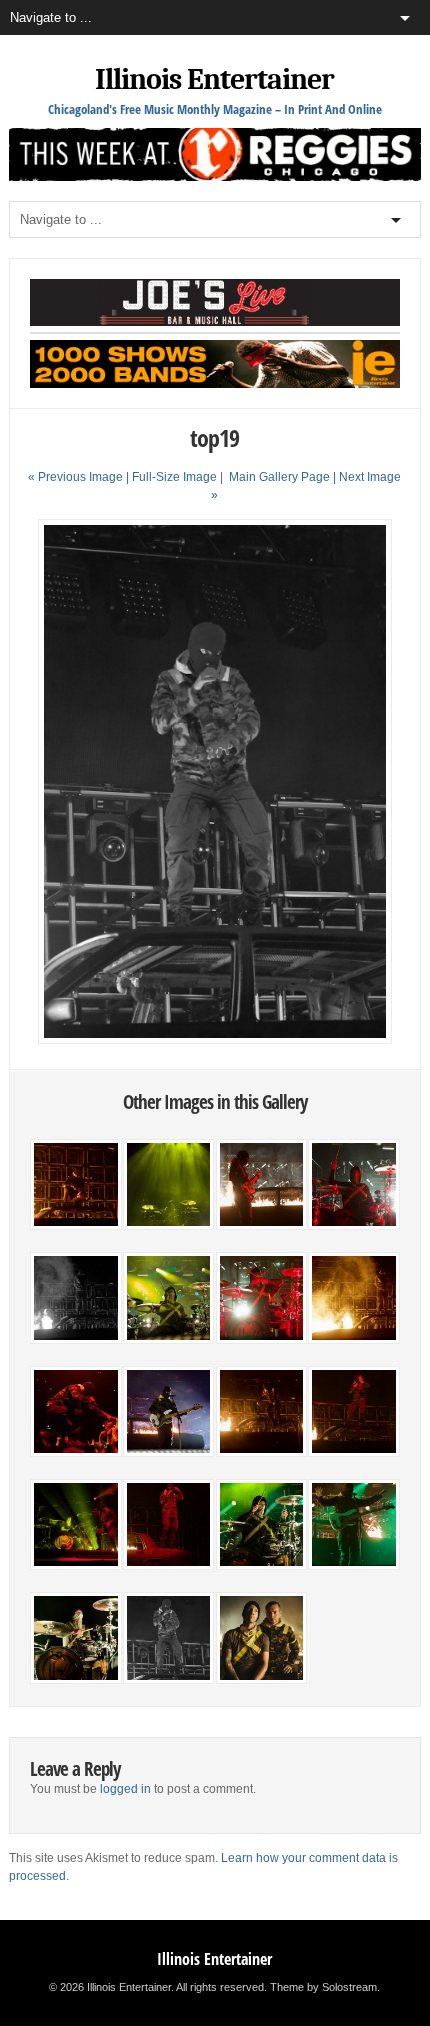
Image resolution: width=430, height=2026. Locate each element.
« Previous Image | (80, 477)
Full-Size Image (174, 477)
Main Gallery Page (279, 477)
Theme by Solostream (323, 1987)
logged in (125, 1789)
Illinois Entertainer (214, 79)
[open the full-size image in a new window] (215, 1040)
